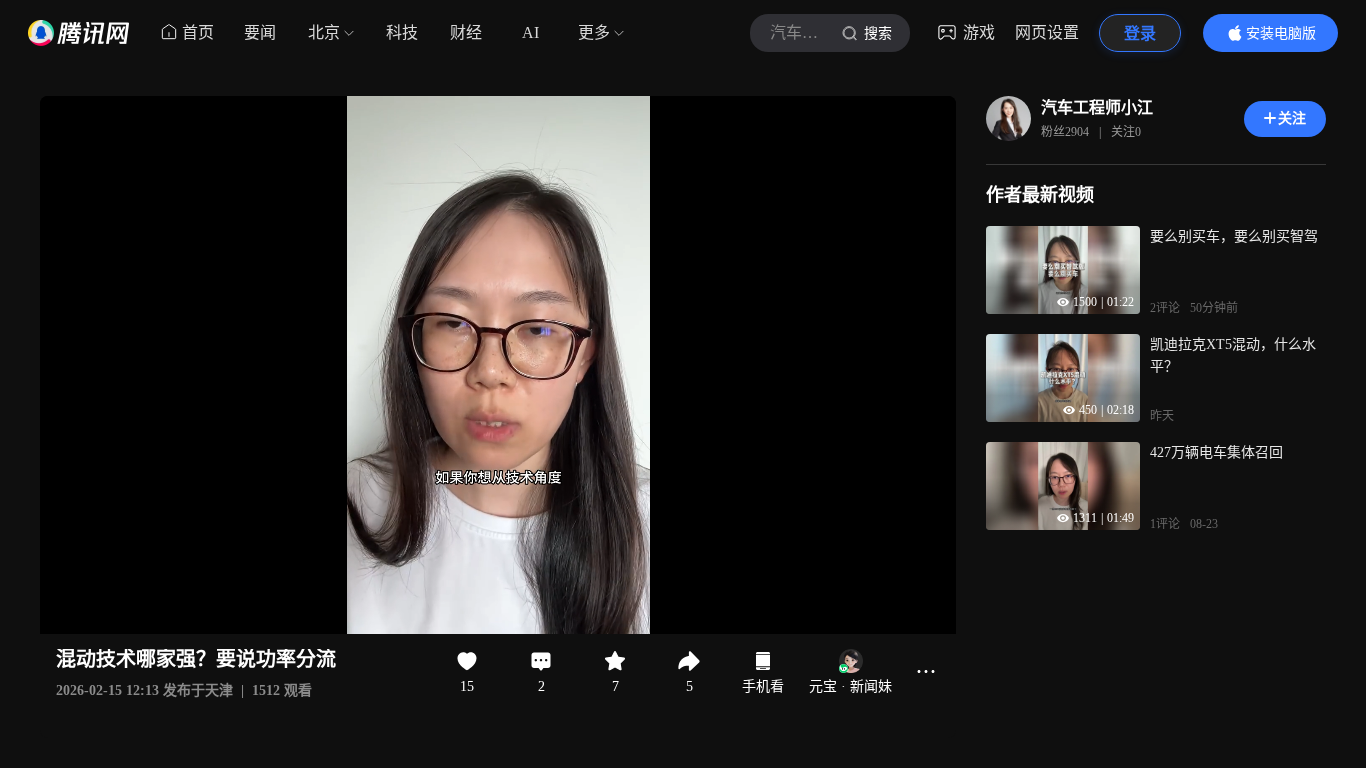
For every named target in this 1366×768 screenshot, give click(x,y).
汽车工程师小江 (1097, 107)
